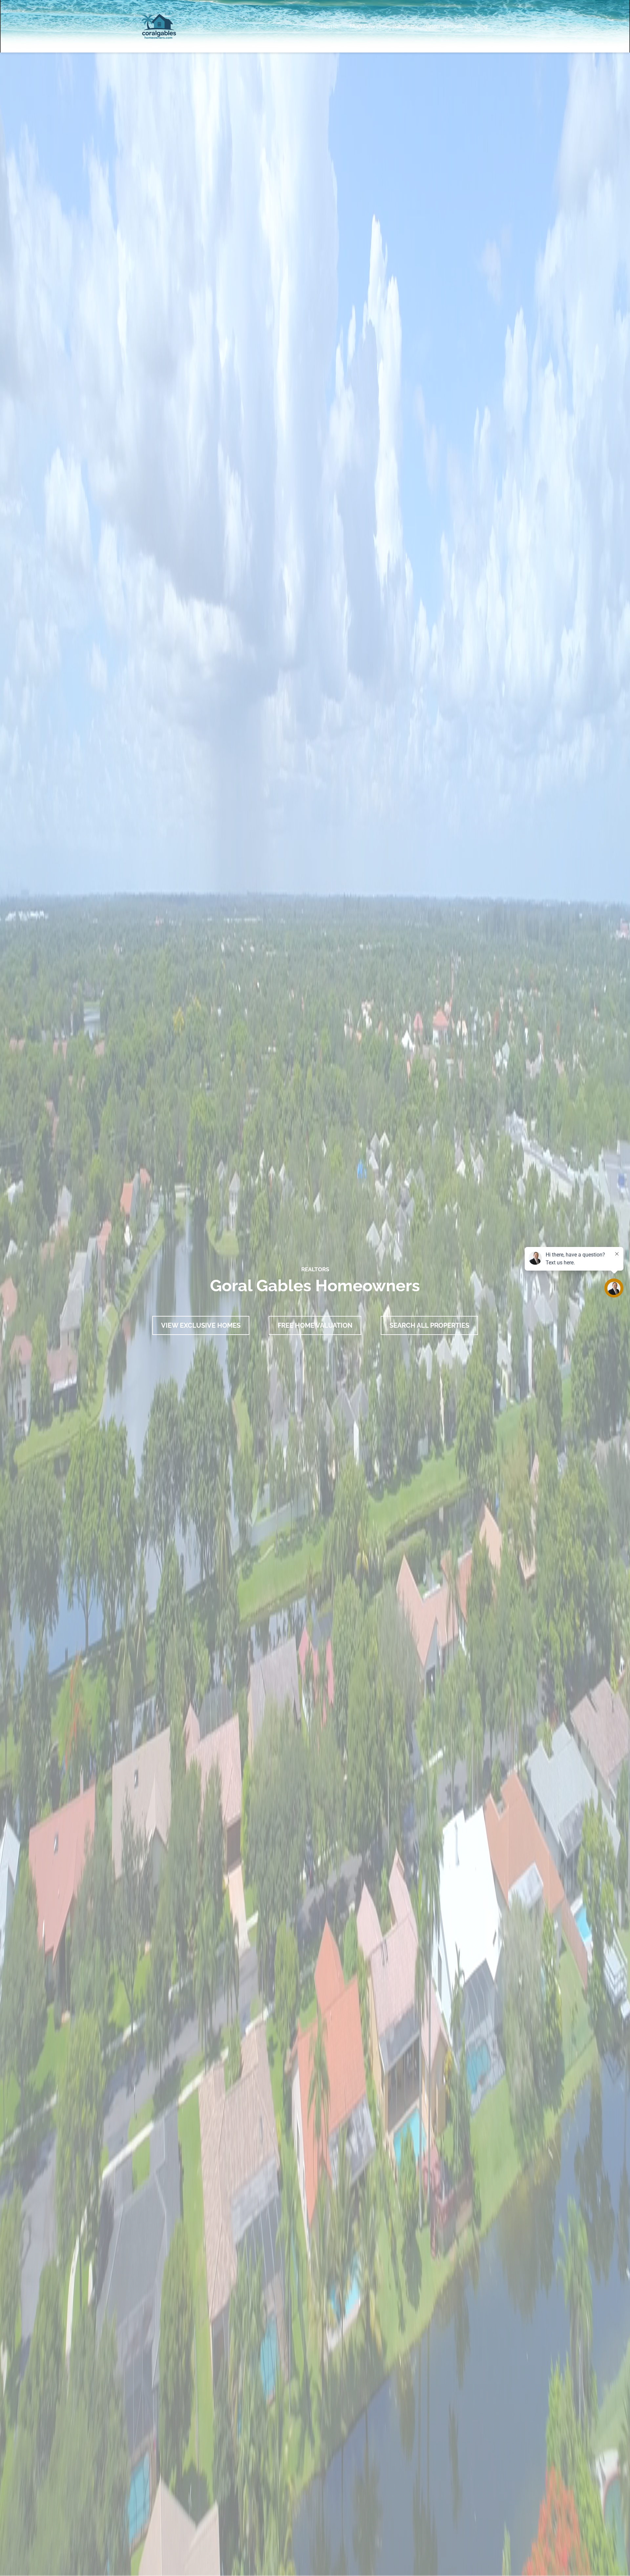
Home (329, 26)
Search (404, 26)
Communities (444, 26)
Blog (481, 26)
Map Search (366, 26)
